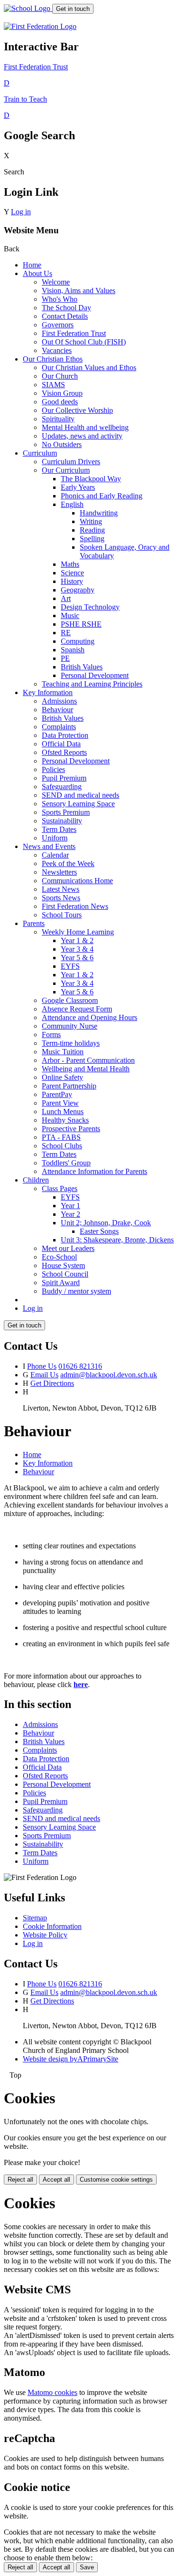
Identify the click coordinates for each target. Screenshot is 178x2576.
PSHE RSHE (81, 624)
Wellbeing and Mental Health (86, 1069)
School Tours (62, 915)
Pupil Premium (64, 778)
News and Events (49, 846)
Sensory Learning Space (78, 804)
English (72, 504)
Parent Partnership (69, 1086)
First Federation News (75, 906)
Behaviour (57, 710)
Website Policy (45, 1935)
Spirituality (58, 419)
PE (65, 658)
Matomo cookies (52, 2392)
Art (66, 598)
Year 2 (70, 1214)
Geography (78, 590)
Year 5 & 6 (77, 958)
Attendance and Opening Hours (89, 1017)
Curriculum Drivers (71, 462)
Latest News (61, 889)
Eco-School (59, 1257)
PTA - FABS (61, 1137)
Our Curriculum (66, 470)
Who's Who (60, 299)
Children (36, 1180)
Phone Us (42, 1366)
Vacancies (57, 350)
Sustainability (62, 821)
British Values (82, 667)
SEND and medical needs (80, 795)
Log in (21, 212)
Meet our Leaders (68, 1248)
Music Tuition (63, 1052)
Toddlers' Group (66, 1163)
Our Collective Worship (77, 410)
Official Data (61, 744)
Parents (34, 923)
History (72, 581)
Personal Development (95, 675)
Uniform (55, 838)
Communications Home (77, 881)
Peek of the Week (68, 863)
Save (87, 2567)
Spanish (73, 650)
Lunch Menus (63, 1111)
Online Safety (62, 1077)
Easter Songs (99, 1231)
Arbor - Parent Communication (88, 1060)
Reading (92, 530)
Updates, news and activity (82, 436)
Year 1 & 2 (77, 940)
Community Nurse (70, 1026)
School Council (65, 1274)
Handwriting (99, 513)
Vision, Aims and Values (79, 291)
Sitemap (35, 1918)
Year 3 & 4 (77, 949)
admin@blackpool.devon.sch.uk (109, 1375)
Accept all (56, 2180)
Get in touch (73, 9)
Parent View (60, 1103)
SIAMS (53, 385)
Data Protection (65, 735)
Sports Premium (66, 812)
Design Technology (90, 607)
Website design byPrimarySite (70, 2059)
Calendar (55, 855)
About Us (37, 273)
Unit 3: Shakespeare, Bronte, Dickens (117, 1240)
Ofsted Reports (64, 752)
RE (66, 633)
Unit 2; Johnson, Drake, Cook (106, 1223)
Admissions (59, 701)
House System (63, 1265)
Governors (58, 325)
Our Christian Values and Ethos (89, 367)
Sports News (61, 898)
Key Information (48, 692)
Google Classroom (70, 1000)
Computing (78, 641)
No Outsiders (62, 444)
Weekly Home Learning (78, 932)
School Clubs (62, 1146)
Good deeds (60, 402)
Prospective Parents (71, 1129)
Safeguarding (62, 787)
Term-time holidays (71, 1043)
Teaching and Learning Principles (92, 684)
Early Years (78, 487)
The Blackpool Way (91, 479)
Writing (91, 521)
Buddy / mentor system (76, 1291)
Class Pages (60, 1188)
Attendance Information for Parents (94, 1171)
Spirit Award (61, 1283)
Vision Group (62, 393)
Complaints (59, 727)
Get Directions (52, 1383)
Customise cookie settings (116, 2180)
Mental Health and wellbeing (85, 427)
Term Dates (59, 829)
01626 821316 (80, 1366)
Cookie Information (52, 1926)
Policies (53, 769)
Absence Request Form (77, 1009)
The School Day (66, 308)
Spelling (92, 539)
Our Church (60, 376)
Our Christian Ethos (53, 359)
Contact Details (65, 316)
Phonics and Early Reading (102, 496)
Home (32, 265)
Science (72, 573)
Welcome (56, 282)
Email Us (44, 1375)
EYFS (70, 966)
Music (70, 615)
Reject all (20, 2180)
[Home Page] (28, 8)
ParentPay (57, 1094)
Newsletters (59, 872)
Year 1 (70, 1206)
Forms (51, 1035)
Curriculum (40, 453)
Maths (70, 564)
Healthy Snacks (65, 1120)
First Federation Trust (74, 333)
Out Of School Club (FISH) (84, 342)
